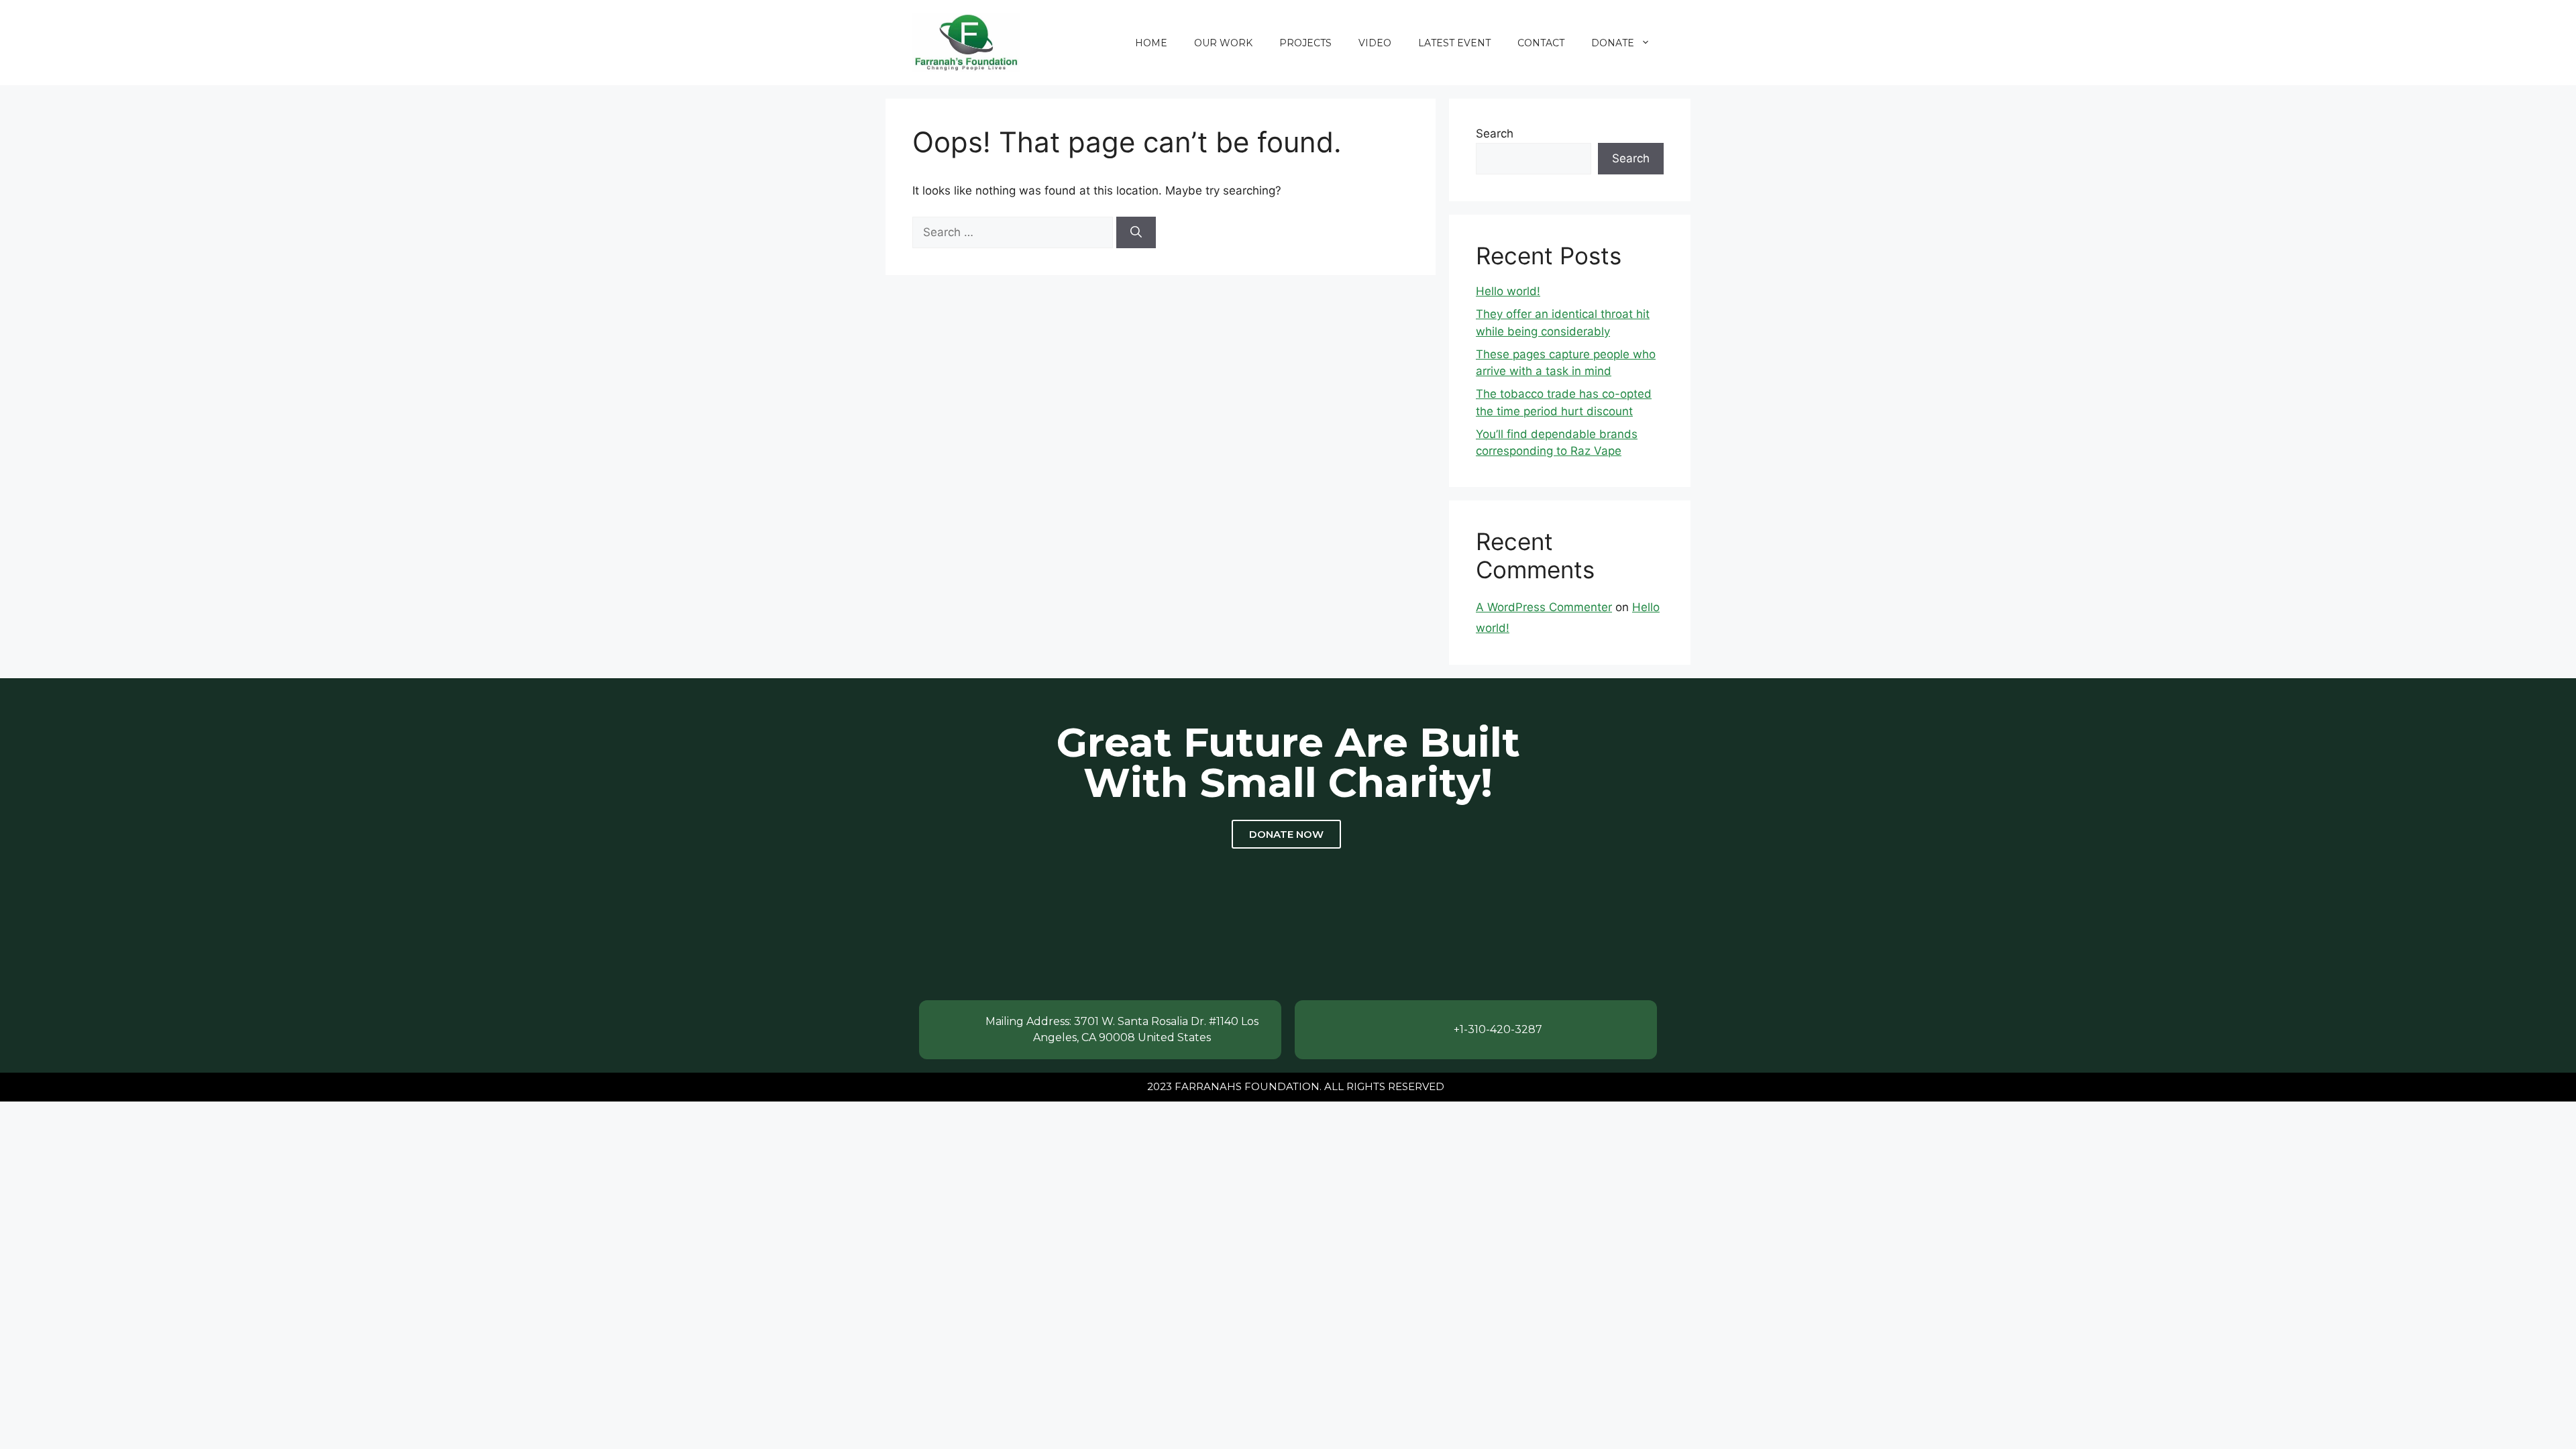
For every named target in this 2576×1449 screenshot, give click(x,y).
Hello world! (1508, 291)
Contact (1541, 43)
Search (1495, 133)
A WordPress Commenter (1544, 607)
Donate (1613, 43)
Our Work (1223, 43)
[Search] (1136, 233)
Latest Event (1454, 43)
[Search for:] (1014, 232)
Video (1375, 43)
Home (1151, 43)
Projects (1305, 43)
